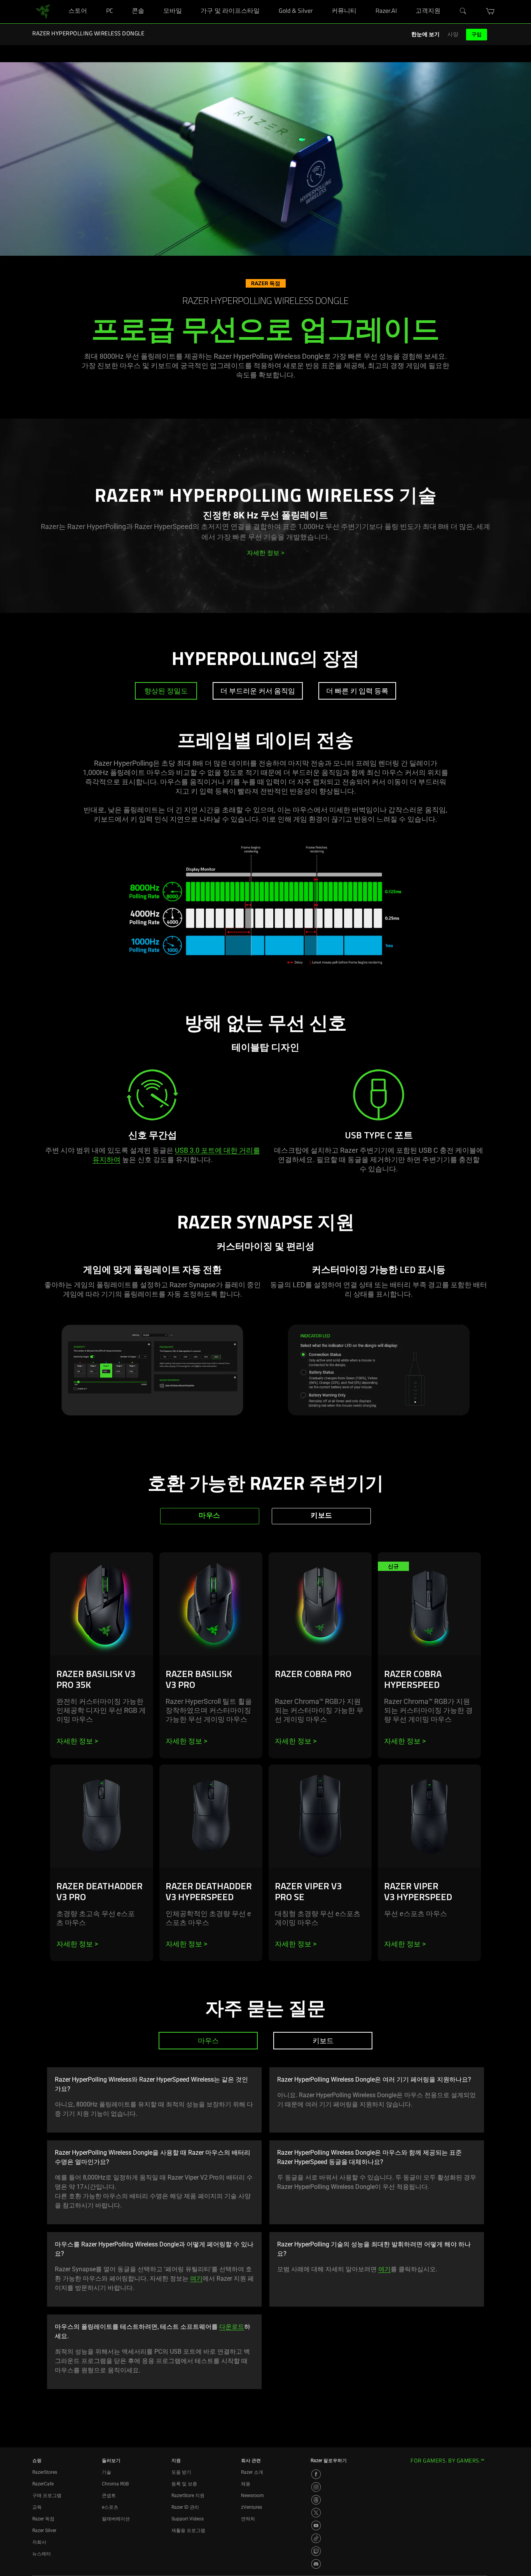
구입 (477, 34)
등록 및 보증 (184, 2484)
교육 (37, 2507)
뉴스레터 (42, 2554)
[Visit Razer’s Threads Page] (316, 2500)
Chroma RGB (115, 2484)
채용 (246, 2484)
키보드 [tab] (321, 1516)
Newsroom (252, 2496)
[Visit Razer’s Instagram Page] (316, 2487)
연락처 (248, 2519)
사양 (453, 34)
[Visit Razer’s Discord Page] (316, 2564)
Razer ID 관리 (185, 2507)
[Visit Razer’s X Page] (316, 2513)
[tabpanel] (265, 872)
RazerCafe (43, 2484)
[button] (490, 11)
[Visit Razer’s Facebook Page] (316, 2474)
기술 (107, 2472)
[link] (43, 11)
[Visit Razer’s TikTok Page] (316, 2538)
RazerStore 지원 (188, 2496)
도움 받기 (181, 2472)
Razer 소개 (252, 2472)
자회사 (39, 2542)
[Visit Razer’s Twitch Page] (316, 2551)
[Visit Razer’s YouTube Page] (316, 2525)
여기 (196, 2278)
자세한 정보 (77, 1741)
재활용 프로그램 (188, 2531)
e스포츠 (110, 2507)
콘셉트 (109, 2496)
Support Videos (188, 2519)
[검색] (463, 11)
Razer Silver (44, 2531)
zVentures (252, 2507)
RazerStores (45, 2472)
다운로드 (232, 2327)
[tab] (166, 691)
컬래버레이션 (116, 2519)
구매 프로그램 (47, 2496)
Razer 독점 (43, 2519)
